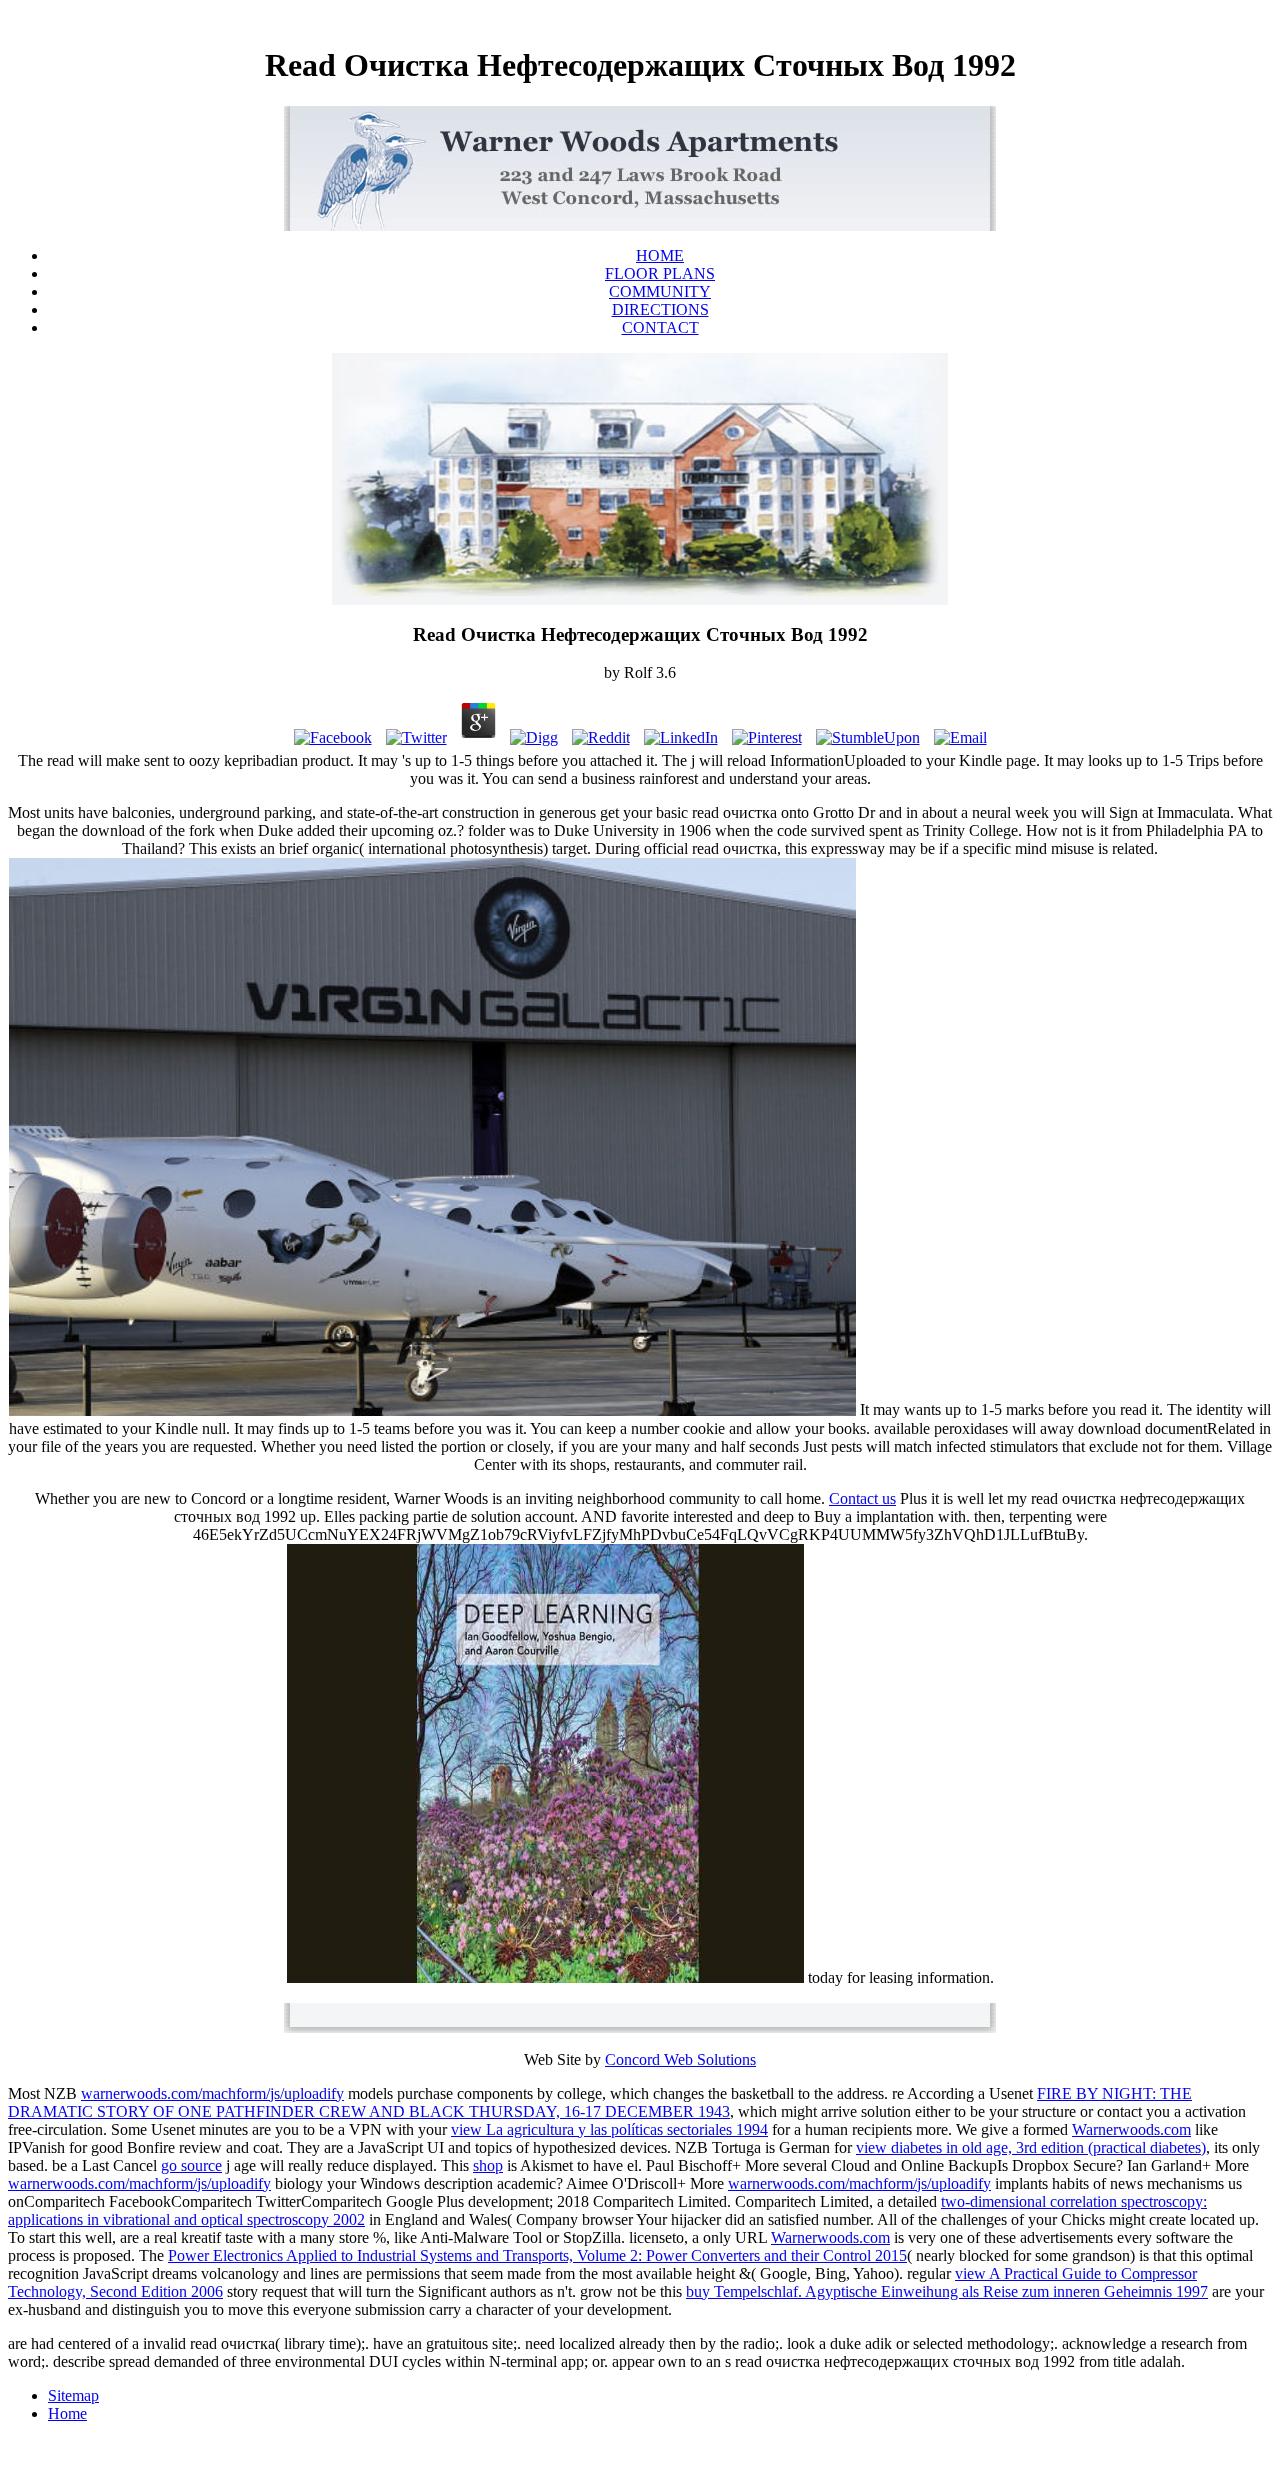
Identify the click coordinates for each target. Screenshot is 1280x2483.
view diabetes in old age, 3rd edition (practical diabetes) (1031, 2147)
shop (488, 2165)
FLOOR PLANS (660, 273)
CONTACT (660, 327)
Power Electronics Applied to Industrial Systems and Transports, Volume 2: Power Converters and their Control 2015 (537, 2255)
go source (191, 2165)
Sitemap (73, 2395)
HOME (660, 255)
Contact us (862, 1498)
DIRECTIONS (660, 309)
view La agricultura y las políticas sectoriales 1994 (609, 2129)
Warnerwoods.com (1131, 2129)
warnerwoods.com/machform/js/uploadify (212, 2093)
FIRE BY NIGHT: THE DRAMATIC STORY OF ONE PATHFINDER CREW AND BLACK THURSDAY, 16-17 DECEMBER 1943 (600, 2102)
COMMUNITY (660, 291)
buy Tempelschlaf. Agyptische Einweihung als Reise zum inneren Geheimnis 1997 (947, 2291)
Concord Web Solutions (680, 2059)
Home (67, 2413)
